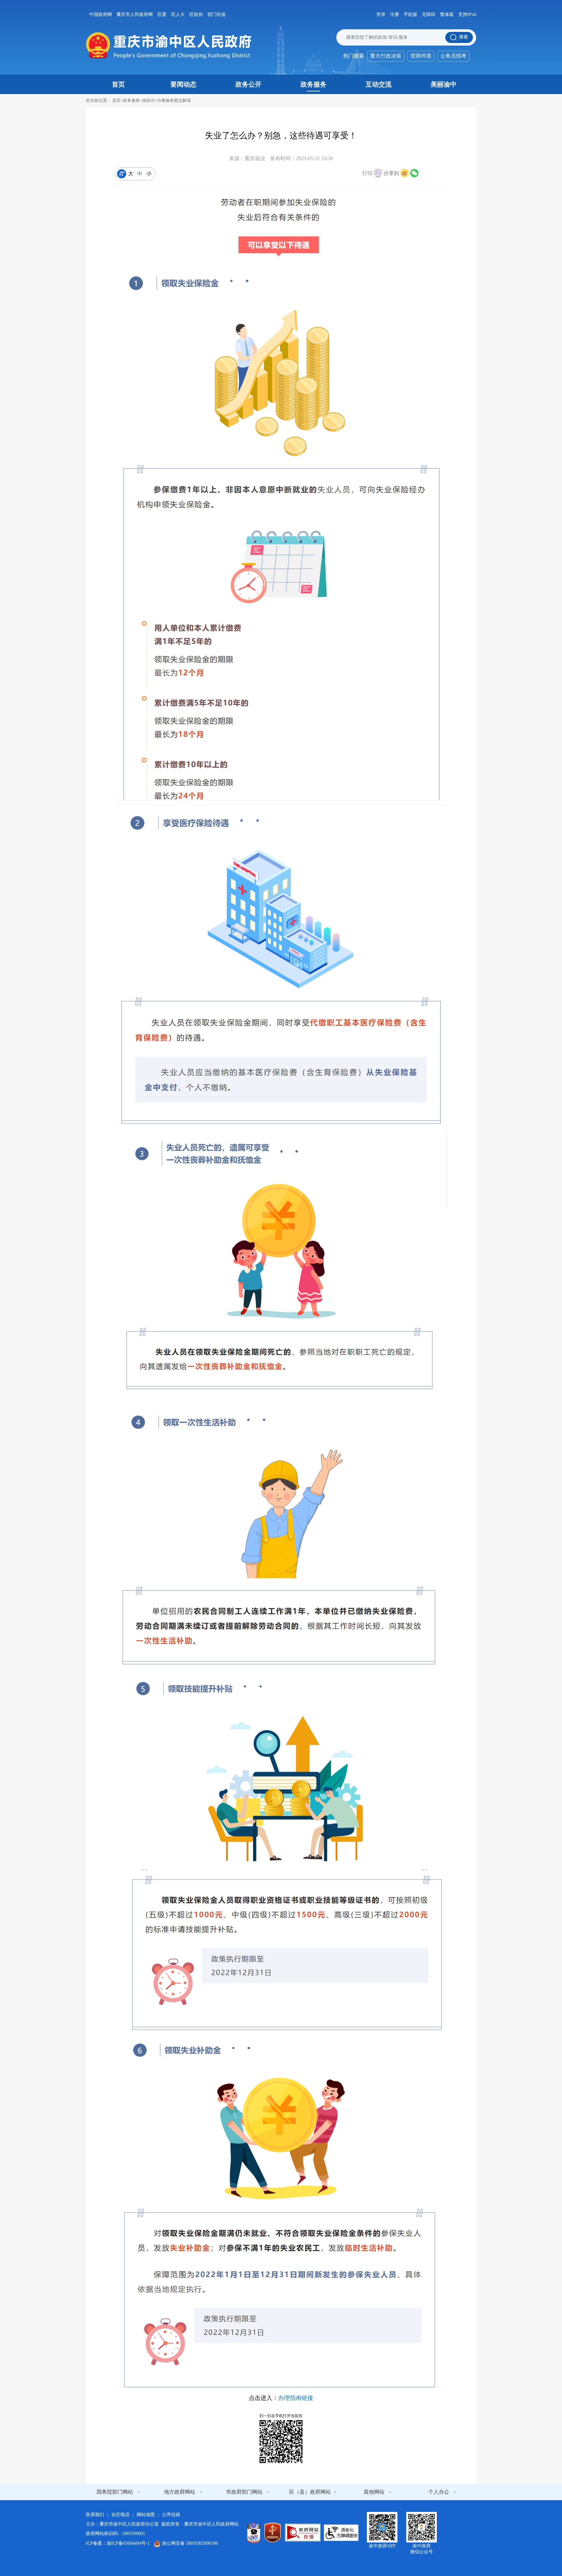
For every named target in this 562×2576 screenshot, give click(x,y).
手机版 (410, 14)
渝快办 (148, 100)
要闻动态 (183, 84)
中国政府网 (100, 14)
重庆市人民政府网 (135, 14)
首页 (118, 84)
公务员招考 (453, 56)
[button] (372, 174)
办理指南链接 (296, 2398)
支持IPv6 (467, 14)
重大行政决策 (386, 56)
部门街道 (217, 14)
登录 (381, 14)
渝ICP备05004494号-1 (128, 2543)
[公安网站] (254, 2533)
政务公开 (248, 84)
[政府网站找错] (303, 2533)
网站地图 (146, 2515)
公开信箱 (171, 2515)
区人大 (178, 14)
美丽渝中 (444, 84)
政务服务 (314, 84)
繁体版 (447, 14)
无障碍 (429, 14)
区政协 (196, 14)
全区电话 (120, 2515)
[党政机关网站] (273, 2533)
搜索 (463, 37)
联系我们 (95, 2515)
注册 (395, 14)
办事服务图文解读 (174, 100)
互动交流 (379, 84)
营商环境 (421, 56)
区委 (162, 14)
